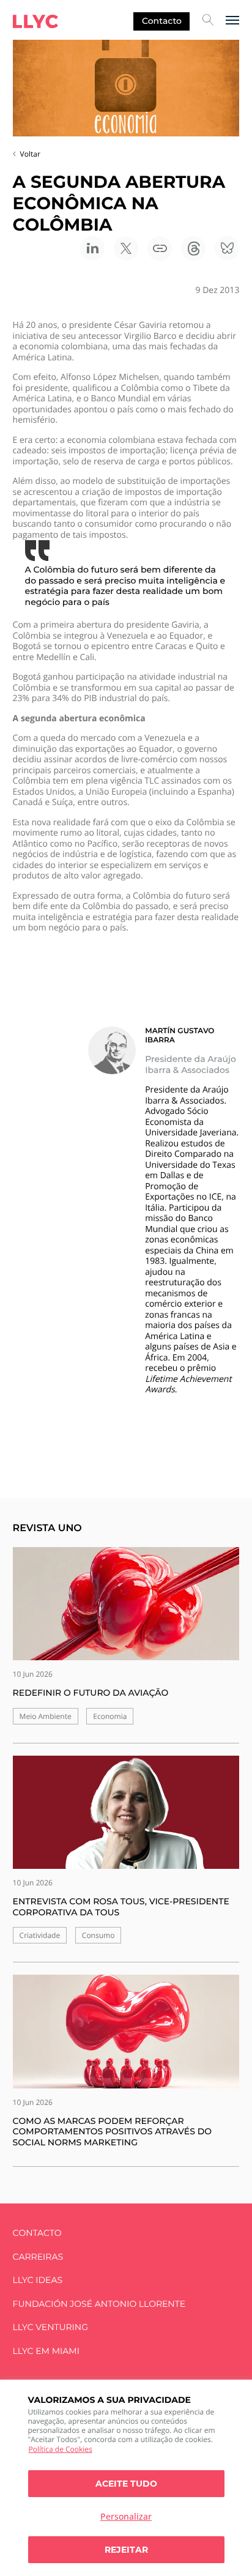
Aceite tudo (126, 2484)
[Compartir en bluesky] (227, 248)
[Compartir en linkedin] (92, 248)
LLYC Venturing (50, 2327)
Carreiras (38, 2257)
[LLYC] (35, 21)
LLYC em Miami (46, 2351)
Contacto (162, 21)
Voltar (30, 154)
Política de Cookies (61, 2449)
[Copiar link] (160, 248)
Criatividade (40, 1935)
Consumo (98, 1935)
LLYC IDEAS (38, 2280)
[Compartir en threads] (193, 248)
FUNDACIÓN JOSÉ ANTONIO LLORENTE (99, 2304)
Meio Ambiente (46, 1716)
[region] (126, 2478)
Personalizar (126, 2516)
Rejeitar (126, 2550)
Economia (110, 1716)
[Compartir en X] (126, 248)
